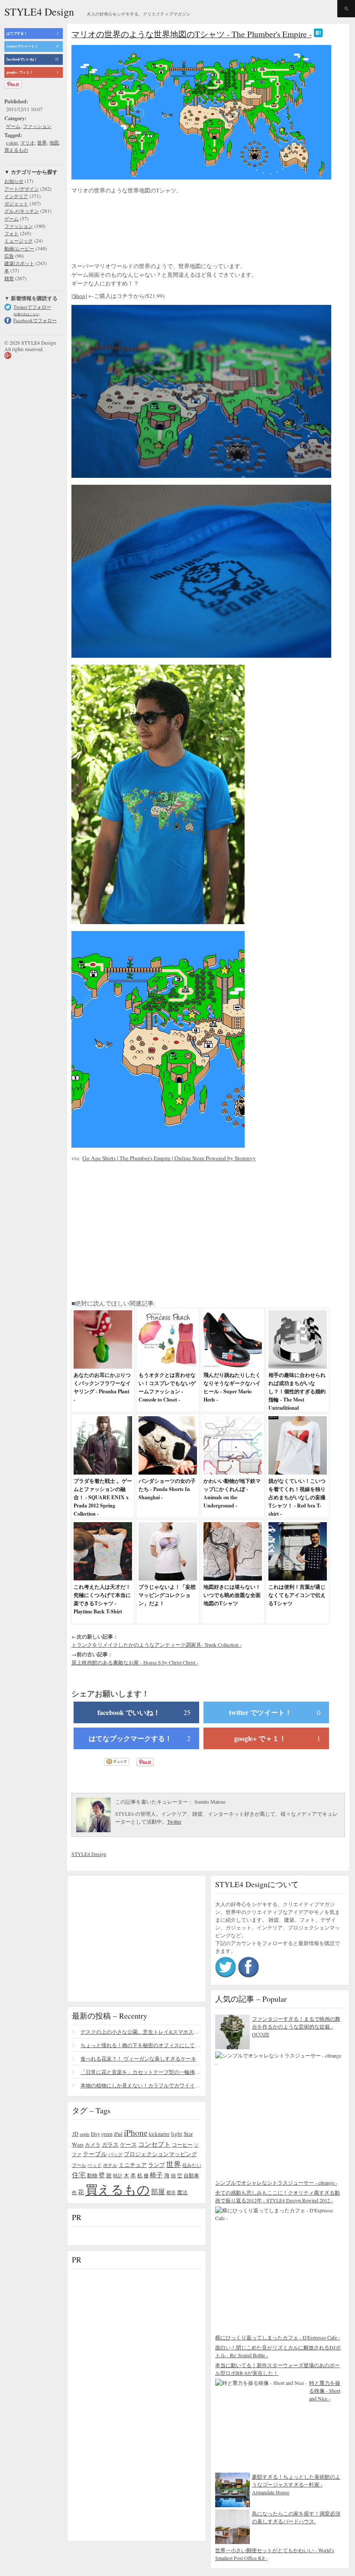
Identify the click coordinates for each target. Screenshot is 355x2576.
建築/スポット (19, 263)
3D (75, 2134)
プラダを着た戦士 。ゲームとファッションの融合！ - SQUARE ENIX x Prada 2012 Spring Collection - (103, 1497)
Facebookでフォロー (35, 320)
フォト (11, 233)
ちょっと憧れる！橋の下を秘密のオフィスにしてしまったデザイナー (141, 2045)
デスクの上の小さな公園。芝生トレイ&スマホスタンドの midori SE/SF (141, 2032)
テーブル (95, 2154)
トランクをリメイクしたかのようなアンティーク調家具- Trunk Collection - (157, 1645)
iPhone (136, 2132)
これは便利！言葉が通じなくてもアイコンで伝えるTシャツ (297, 1595)
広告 (9, 256)
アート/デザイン (22, 189)
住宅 (79, 2175)
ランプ (157, 2165)
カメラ (93, 2144)
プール (79, 2165)
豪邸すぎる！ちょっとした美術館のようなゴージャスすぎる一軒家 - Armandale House (296, 2484)
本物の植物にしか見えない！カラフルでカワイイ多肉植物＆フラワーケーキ (141, 2085)
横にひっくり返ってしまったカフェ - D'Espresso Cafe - (278, 2337)
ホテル (110, 2165)
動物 (92, 2175)
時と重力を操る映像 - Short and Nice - (325, 2390)
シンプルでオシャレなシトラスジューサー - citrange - (276, 2182)
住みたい (192, 2165)
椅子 (156, 2175)
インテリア (16, 196)
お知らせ (14, 181)
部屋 (158, 2192)
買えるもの (16, 150)
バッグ (115, 2154)
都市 (171, 2192)
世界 (42, 142)
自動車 (191, 2175)
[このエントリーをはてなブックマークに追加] (318, 34)
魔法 (182, 2192)
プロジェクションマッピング (160, 2154)
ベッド (95, 2165)
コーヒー (182, 2144)
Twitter (174, 1821)
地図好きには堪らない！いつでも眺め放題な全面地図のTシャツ (232, 1595)
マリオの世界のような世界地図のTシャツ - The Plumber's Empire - (192, 34)
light (177, 2134)
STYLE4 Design (39, 12)
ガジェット (16, 203)
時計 (118, 2175)
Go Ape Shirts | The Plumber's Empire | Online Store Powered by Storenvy (169, 1158)
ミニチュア (133, 2165)
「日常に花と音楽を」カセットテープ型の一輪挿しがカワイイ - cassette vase (141, 2072)
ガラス (110, 2144)
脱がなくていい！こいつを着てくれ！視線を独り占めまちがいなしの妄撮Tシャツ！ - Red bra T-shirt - (297, 1497)
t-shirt (12, 142)
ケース (128, 2145)
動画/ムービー (19, 248)
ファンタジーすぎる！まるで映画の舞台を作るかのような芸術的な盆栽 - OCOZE (296, 2026)
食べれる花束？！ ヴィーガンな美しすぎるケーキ (138, 2058)
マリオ (27, 142)
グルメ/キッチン (22, 211)
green (107, 2134)
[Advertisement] (141, 229)
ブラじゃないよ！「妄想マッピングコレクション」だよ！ (167, 1595)
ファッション (37, 126)
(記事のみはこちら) (26, 314)
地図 (54, 142)
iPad (118, 2134)
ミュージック (19, 241)
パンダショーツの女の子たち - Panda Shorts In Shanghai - (167, 1489)
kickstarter (159, 2134)
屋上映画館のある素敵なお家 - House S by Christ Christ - (135, 1662)
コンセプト (154, 2144)
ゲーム (13, 126)
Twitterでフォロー (32, 307)
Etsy (95, 2134)
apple (85, 2134)
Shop (79, 296)
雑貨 (9, 278)
